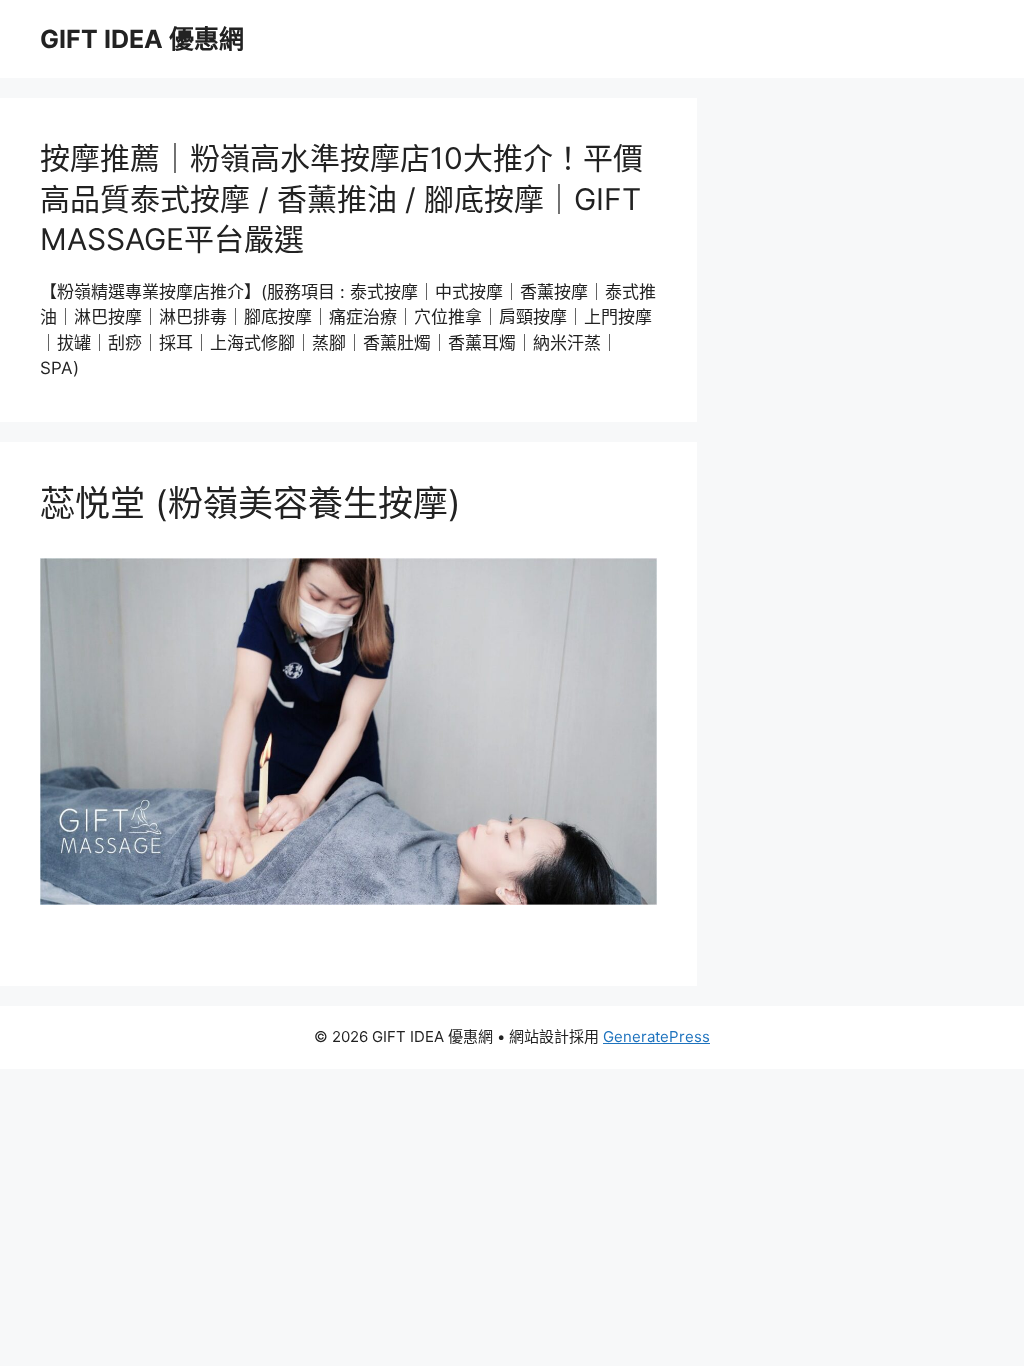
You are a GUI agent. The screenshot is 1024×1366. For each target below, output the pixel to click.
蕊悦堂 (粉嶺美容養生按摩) (250, 503)
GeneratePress (656, 1036)
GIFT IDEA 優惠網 (142, 39)
